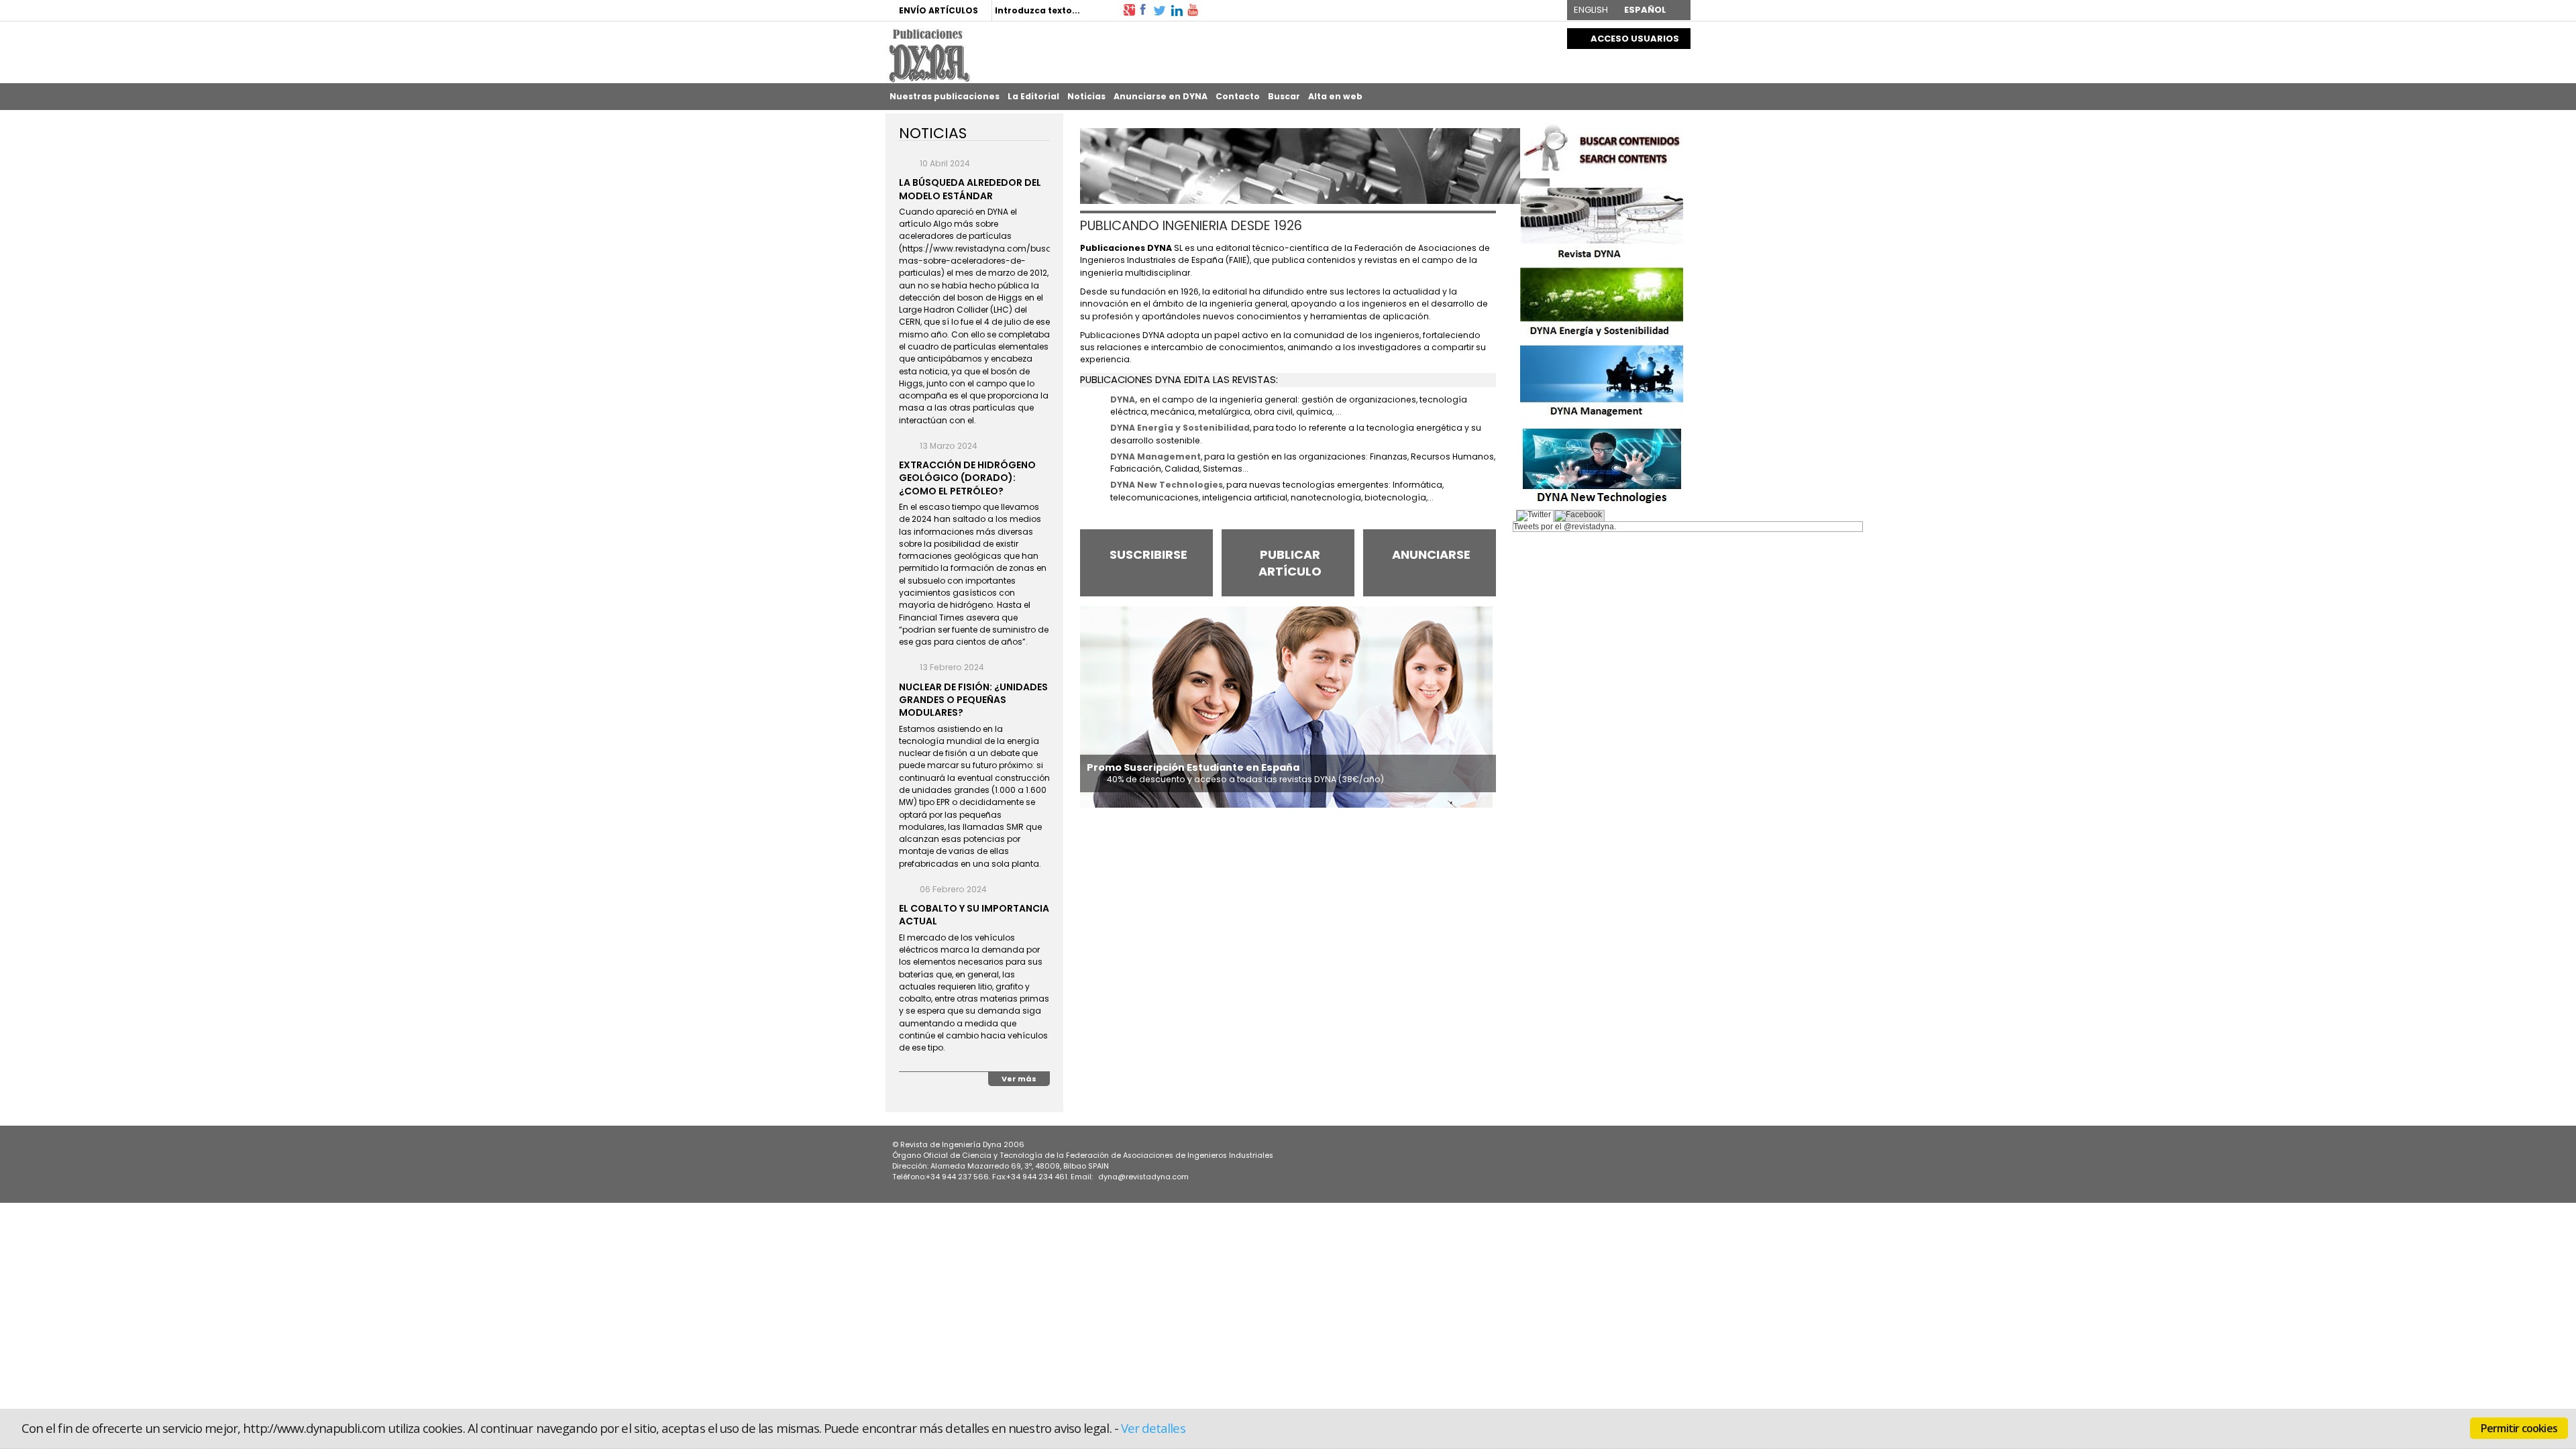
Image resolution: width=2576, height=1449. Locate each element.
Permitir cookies (2519, 1428)
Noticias (1086, 96)
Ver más (1019, 1079)
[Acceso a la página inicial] (928, 55)
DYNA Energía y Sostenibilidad (1180, 428)
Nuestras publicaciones (945, 96)
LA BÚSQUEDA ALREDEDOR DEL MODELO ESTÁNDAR (970, 189)
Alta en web (1335, 96)
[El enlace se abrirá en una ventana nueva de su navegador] (1129, 9)
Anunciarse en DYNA (1161, 96)
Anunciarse (1431, 554)
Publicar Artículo (1290, 563)
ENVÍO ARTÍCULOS (938, 10)
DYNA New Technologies (1167, 485)
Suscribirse (1148, 554)
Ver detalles (1153, 1428)
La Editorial (1033, 96)
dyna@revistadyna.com (1143, 1177)
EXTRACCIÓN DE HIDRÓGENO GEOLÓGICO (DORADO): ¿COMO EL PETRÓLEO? (967, 478)
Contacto (1238, 96)
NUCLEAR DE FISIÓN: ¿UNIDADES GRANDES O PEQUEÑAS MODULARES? (973, 700)
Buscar (1284, 96)
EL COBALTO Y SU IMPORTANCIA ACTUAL (974, 915)
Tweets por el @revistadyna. (1565, 527)
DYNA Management (1156, 457)
